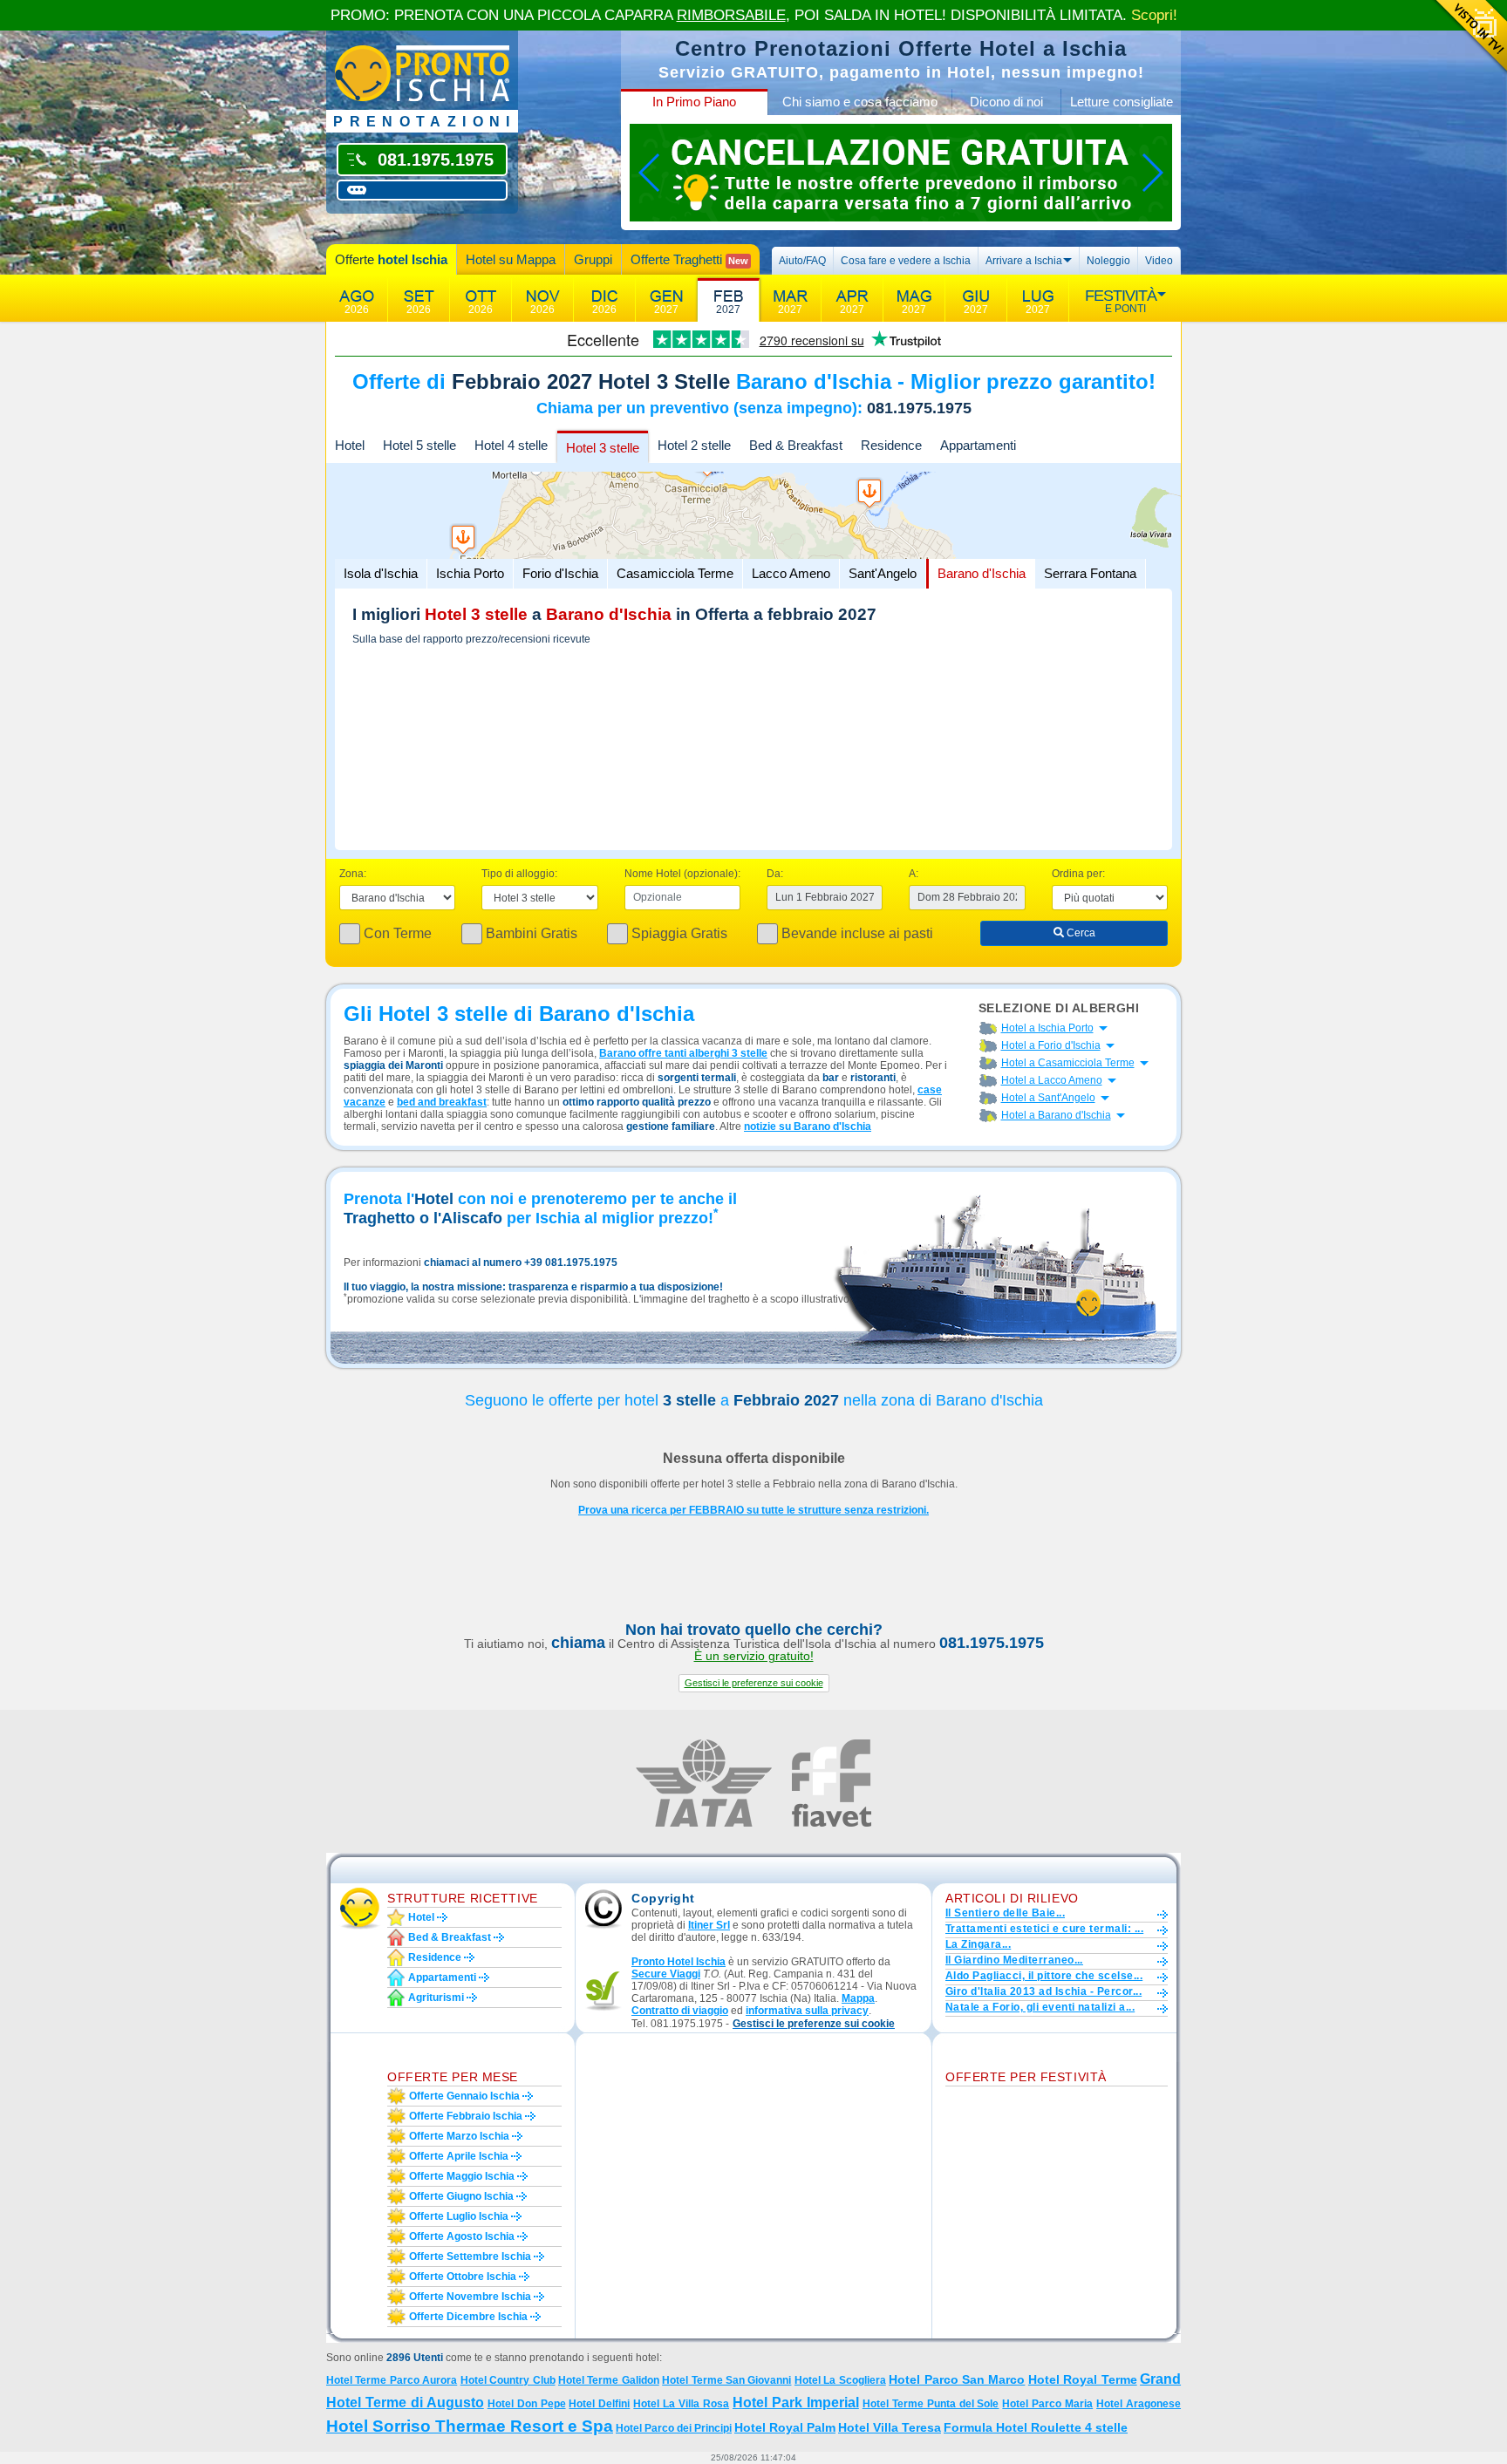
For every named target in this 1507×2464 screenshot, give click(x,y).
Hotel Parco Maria (1047, 2404)
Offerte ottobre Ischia (463, 2277)
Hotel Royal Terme (1083, 2379)
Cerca (1080, 933)
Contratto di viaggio (680, 2011)
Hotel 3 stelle (603, 448)
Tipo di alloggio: (519, 874)
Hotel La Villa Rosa (681, 2404)
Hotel (350, 445)
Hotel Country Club (508, 2380)
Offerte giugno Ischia (461, 2196)
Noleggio (1108, 261)
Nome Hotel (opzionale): (682, 874)
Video (1159, 261)
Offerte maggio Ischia (462, 2176)
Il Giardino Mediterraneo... (1014, 1960)
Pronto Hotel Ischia (678, 1962)
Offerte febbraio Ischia (466, 2116)
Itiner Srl (709, 1925)
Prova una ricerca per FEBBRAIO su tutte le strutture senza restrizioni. (753, 1510)
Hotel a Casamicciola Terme (1068, 1063)
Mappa (858, 1998)
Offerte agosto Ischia (462, 2236)
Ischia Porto (470, 573)
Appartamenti (978, 445)
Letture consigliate (1122, 102)
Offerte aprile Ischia (459, 2156)
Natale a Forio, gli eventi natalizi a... (1040, 2007)
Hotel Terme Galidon (609, 2380)
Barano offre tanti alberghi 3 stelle (683, 1053)
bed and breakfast (442, 1102)
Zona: (353, 874)
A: (914, 874)
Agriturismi (436, 1998)
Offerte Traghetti (689, 259)
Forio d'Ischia (560, 573)
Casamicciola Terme (675, 573)
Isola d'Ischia (381, 573)
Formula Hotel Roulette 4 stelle (1036, 2427)
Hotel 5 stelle (419, 445)
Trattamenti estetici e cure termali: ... (1044, 1929)
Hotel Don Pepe (527, 2404)
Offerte (391, 259)
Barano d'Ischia (982, 573)
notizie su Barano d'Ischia (808, 1126)
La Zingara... (978, 1944)
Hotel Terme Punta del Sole (931, 2404)
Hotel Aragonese (1139, 2404)
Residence (891, 445)
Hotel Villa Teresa (890, 2427)
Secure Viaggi (666, 1974)
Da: (775, 874)
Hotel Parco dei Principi (674, 2428)
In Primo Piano (694, 102)
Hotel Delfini (599, 2404)
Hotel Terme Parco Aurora (392, 2380)
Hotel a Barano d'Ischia (1056, 1115)
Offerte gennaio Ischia (464, 2096)
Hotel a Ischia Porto (1047, 1028)
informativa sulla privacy (807, 2011)
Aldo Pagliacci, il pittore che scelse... (1044, 1976)
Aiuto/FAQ (802, 261)
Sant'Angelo (883, 573)
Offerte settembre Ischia (470, 2256)
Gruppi (593, 259)
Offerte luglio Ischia (459, 2216)
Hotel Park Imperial (796, 2403)
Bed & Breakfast (796, 445)
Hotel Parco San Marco (957, 2379)
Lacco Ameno (791, 573)
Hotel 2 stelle (694, 445)
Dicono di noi (1006, 102)
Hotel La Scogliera (840, 2380)
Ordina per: (1078, 874)
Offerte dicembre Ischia (468, 2317)
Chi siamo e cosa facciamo (860, 102)
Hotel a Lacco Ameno (1052, 1080)
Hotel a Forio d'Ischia (1051, 1045)
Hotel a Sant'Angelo (1048, 1098)
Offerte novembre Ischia (470, 2297)
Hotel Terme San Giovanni (726, 2380)
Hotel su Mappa (511, 259)
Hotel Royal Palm (785, 2427)
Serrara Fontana (1090, 573)
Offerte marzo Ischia (459, 2136)
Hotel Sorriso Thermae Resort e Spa (470, 2426)
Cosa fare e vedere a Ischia (906, 261)
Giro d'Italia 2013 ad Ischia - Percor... (1043, 1991)
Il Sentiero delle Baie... (1005, 1913)
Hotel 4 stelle (511, 445)
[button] (754, 1683)
